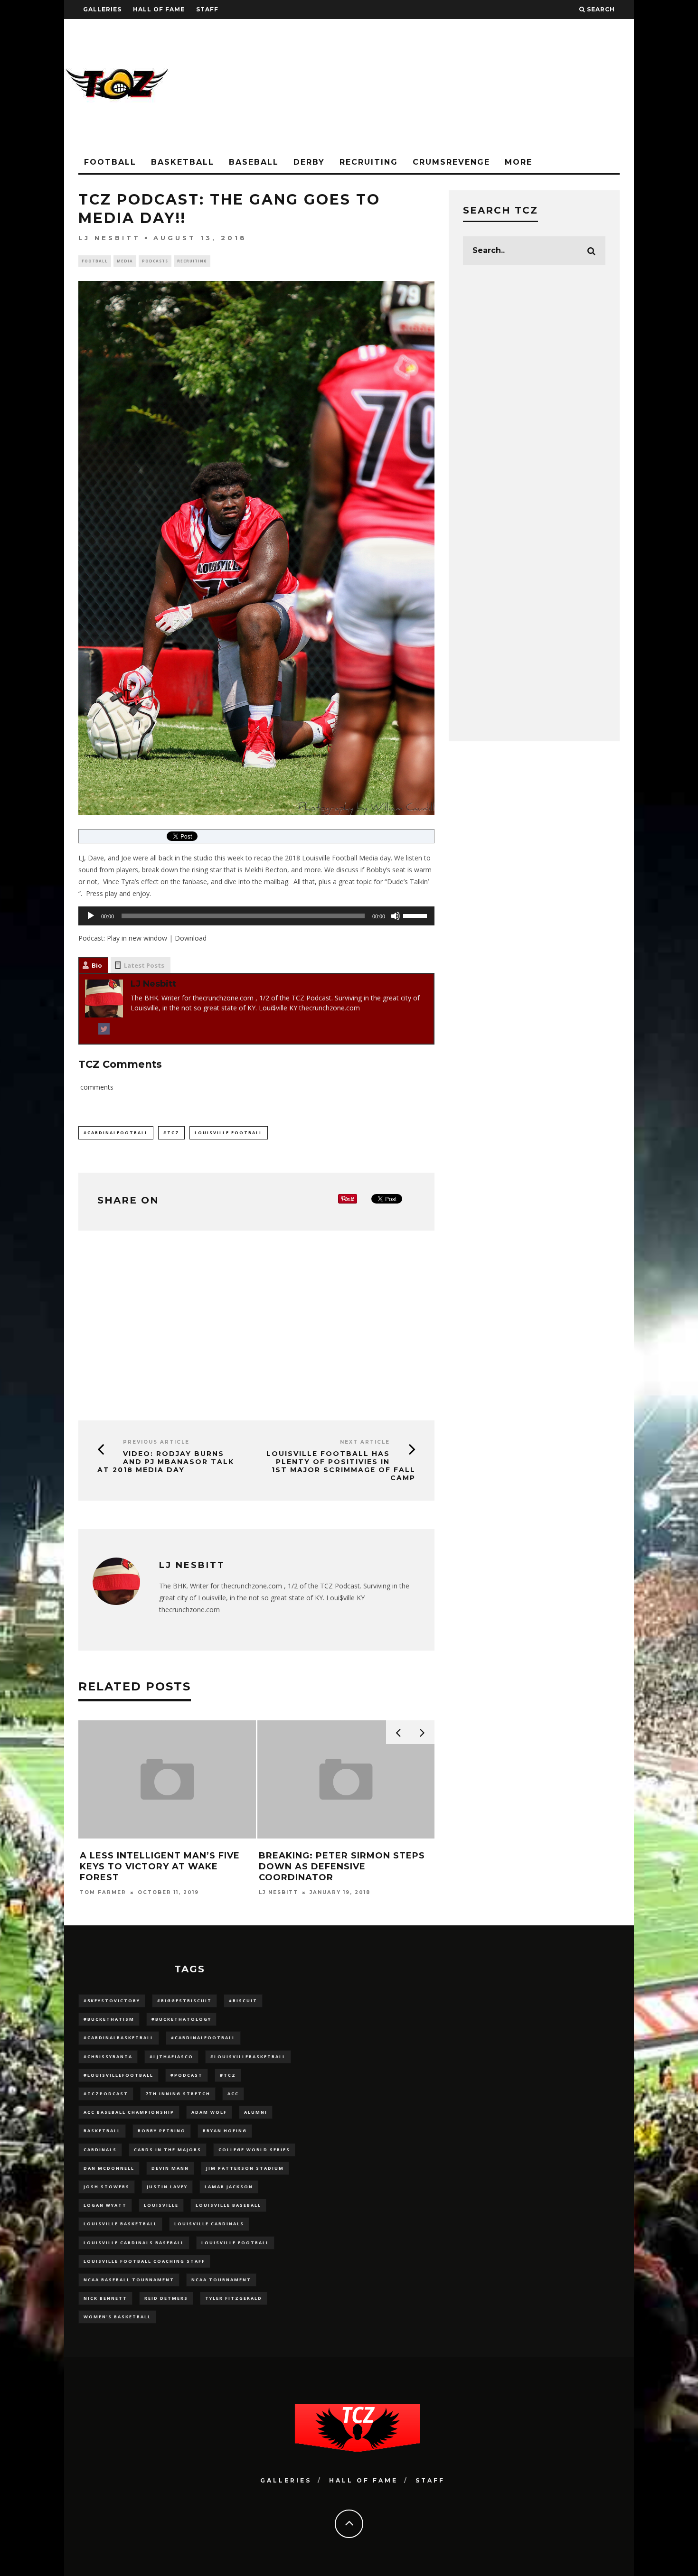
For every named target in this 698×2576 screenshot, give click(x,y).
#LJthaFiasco (171, 2057)
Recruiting (369, 162)
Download (191, 938)
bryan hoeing (225, 2131)
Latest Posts (144, 965)
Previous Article (156, 1442)
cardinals (100, 2150)
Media (125, 261)
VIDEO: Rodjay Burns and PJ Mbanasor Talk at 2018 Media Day (166, 1462)
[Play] (91, 916)
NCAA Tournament (221, 2280)
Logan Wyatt (105, 2205)
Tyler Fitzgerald (234, 2298)
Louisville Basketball (120, 2224)
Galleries (102, 9)
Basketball (183, 162)
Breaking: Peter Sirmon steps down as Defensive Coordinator (342, 1867)
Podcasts (155, 261)
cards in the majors (168, 2150)
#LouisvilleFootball (118, 2075)
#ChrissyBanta (108, 2057)
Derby (309, 162)
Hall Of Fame (159, 9)
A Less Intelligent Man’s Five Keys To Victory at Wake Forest (160, 1867)
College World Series (254, 2150)
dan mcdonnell (109, 2168)
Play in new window (137, 938)
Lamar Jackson (229, 2187)
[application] (256, 916)
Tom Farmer (103, 1892)
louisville (161, 2205)
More (519, 162)
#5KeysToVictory (112, 2001)
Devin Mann (170, 2168)
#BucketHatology (181, 2019)
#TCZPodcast (106, 2094)
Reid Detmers (166, 2298)
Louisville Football (229, 1133)
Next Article (365, 1442)
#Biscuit (243, 2001)
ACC (233, 2094)
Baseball (254, 162)
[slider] (416, 915)
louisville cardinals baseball (134, 2243)
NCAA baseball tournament (129, 2280)
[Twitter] (104, 1031)
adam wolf (209, 2112)
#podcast (187, 2075)
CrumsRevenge (451, 162)
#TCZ (171, 1133)
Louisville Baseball (228, 2205)
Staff (207, 9)
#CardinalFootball (116, 1133)
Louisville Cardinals (209, 2224)
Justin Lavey (167, 2187)
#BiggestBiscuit (184, 2001)
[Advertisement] (461, 85)
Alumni (256, 2112)
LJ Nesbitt (109, 238)
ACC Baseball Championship (129, 2112)
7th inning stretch (178, 2094)
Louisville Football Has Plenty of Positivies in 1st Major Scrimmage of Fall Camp (341, 1465)
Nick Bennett (105, 2298)
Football (110, 162)
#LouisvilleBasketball (248, 2057)
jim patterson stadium (245, 2168)
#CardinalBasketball (119, 2038)
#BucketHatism (109, 2019)
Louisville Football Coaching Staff (144, 2261)
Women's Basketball (117, 2317)
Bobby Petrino (162, 2131)
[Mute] (396, 916)
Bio (97, 965)
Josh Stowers (107, 2187)
